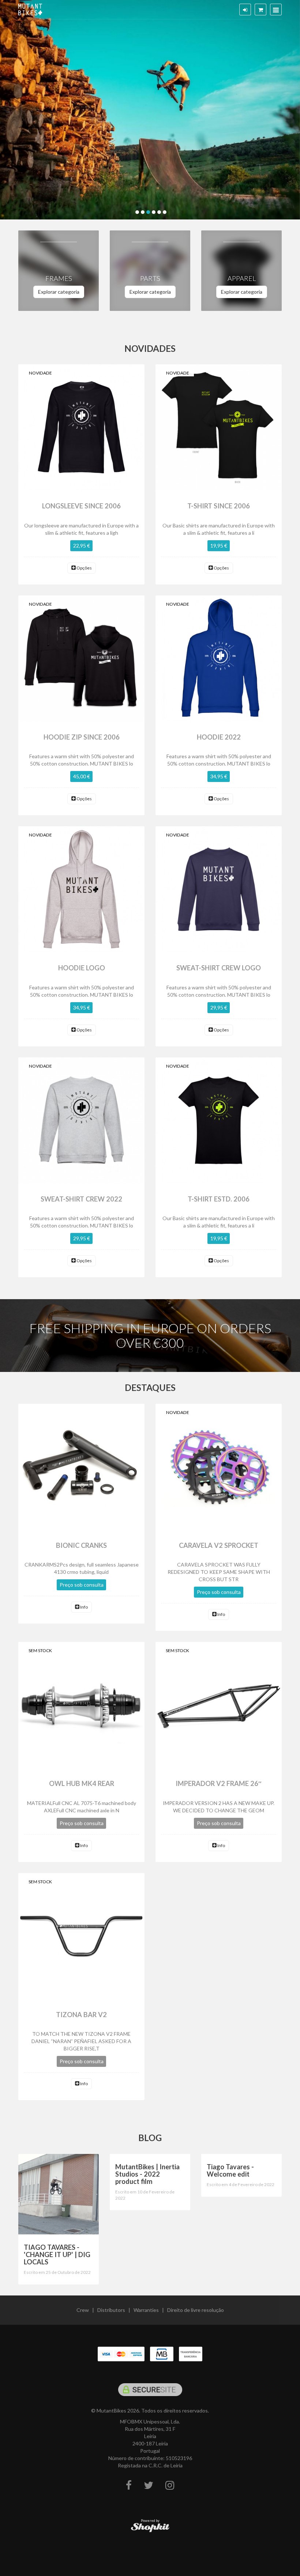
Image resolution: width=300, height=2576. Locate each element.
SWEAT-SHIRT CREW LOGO (219, 968)
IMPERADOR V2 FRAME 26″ (219, 1783)
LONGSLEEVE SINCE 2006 (81, 506)
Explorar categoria (59, 292)
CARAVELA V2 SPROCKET (219, 1545)
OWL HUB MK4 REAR (82, 1783)
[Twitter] (149, 2485)
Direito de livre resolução (196, 2310)
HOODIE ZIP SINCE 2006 (82, 737)
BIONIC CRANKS (81, 1545)
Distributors (111, 2310)
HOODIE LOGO (82, 968)
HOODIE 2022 (219, 737)
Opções (84, 568)
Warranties (146, 2310)
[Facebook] (129, 2485)
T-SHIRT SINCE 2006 (219, 506)
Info (84, 1607)
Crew (83, 2310)
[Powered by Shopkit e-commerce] (150, 2527)
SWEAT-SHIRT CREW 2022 (81, 1199)
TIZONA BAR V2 (81, 2015)
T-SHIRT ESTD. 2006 (219, 1199)
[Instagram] (170, 2485)
